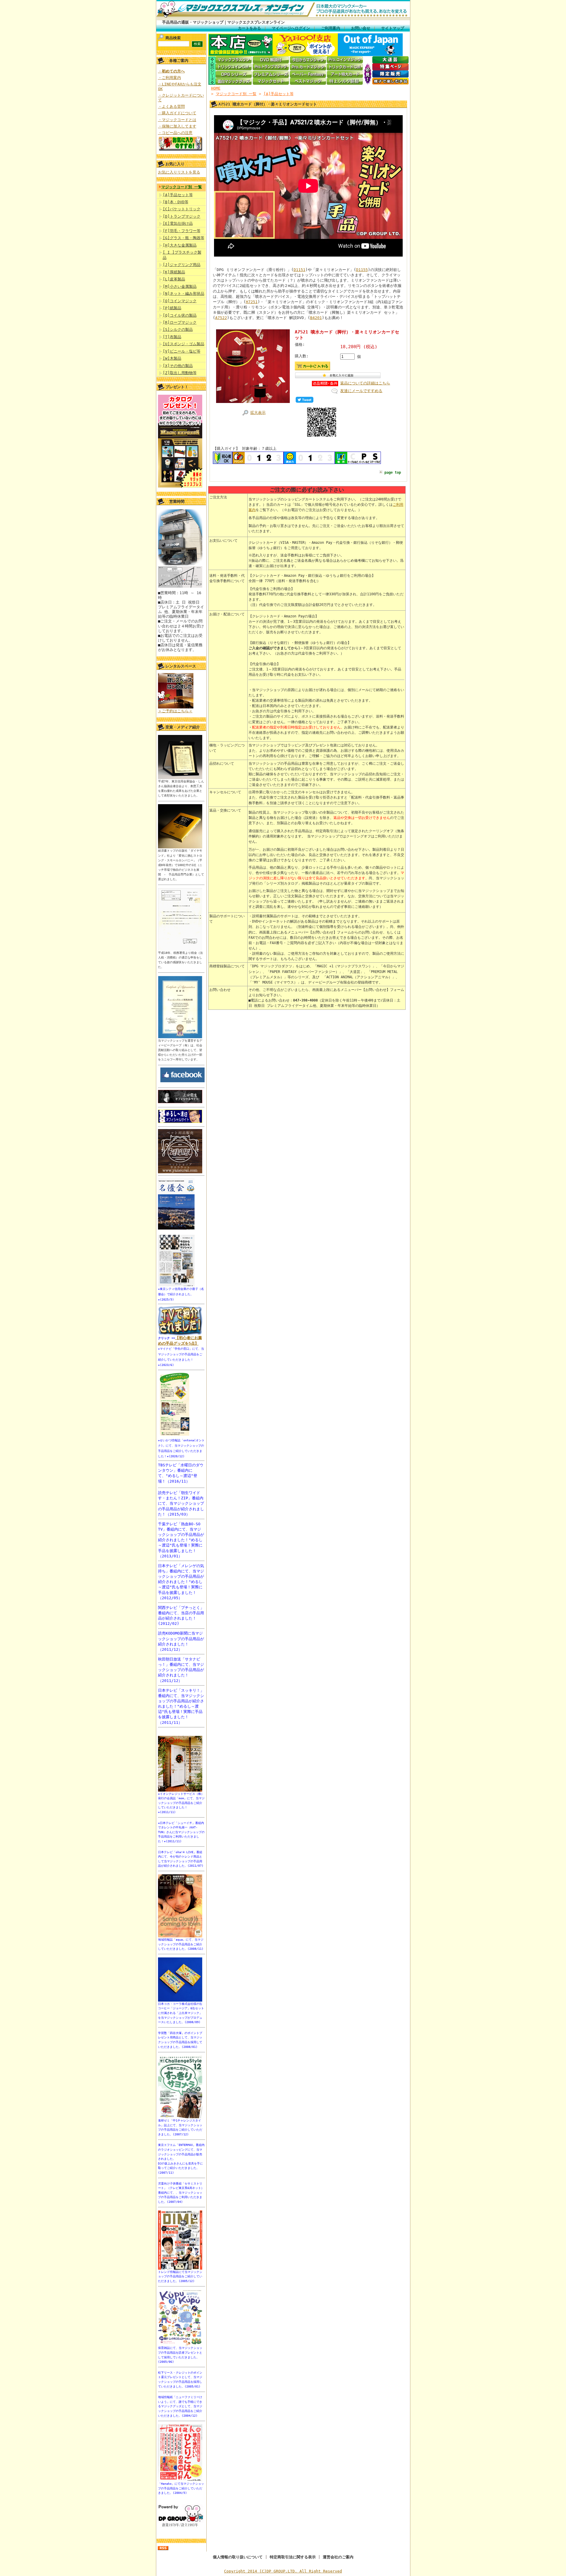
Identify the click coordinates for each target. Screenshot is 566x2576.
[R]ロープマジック (180, 322)
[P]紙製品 (172, 308)
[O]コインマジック (180, 301)
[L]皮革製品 (174, 279)
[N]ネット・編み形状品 (184, 294)
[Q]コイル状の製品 (180, 315)
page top (393, 472)
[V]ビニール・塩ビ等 (182, 351)
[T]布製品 (172, 337)
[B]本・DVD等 (176, 202)
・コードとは (177, 120)
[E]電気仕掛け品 (178, 223)
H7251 (252, 302)
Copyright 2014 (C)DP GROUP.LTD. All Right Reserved (283, 2571)
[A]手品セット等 (178, 195)
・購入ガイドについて (177, 113)
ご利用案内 (331, 28)
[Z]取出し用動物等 (180, 373)
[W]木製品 (172, 358)
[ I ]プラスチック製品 (182, 255)
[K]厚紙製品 (174, 272)
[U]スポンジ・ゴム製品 (184, 344)
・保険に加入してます (177, 126)
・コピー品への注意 (175, 133)
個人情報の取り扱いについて (238, 2557)
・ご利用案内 (170, 78)
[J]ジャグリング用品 (182, 265)
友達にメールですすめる (361, 391)
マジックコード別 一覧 (182, 187)
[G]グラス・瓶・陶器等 (184, 238)
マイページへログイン (291, 28)
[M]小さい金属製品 (180, 286)
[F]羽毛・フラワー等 (182, 231)
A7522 (221, 318)
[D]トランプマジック (182, 216)
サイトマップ (393, 28)
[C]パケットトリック (182, 209)
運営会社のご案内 (338, 2557)
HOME (216, 88)
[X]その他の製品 (178, 366)
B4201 (316, 318)
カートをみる (249, 28)
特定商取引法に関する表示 (293, 2557)
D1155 (362, 270)
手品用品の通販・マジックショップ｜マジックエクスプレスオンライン (223, 22)
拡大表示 (258, 413)
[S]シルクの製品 (178, 329)
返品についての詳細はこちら (365, 383)
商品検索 (173, 38)
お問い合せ (361, 28)
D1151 (300, 270)
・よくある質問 (171, 106)
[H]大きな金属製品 (180, 245)
